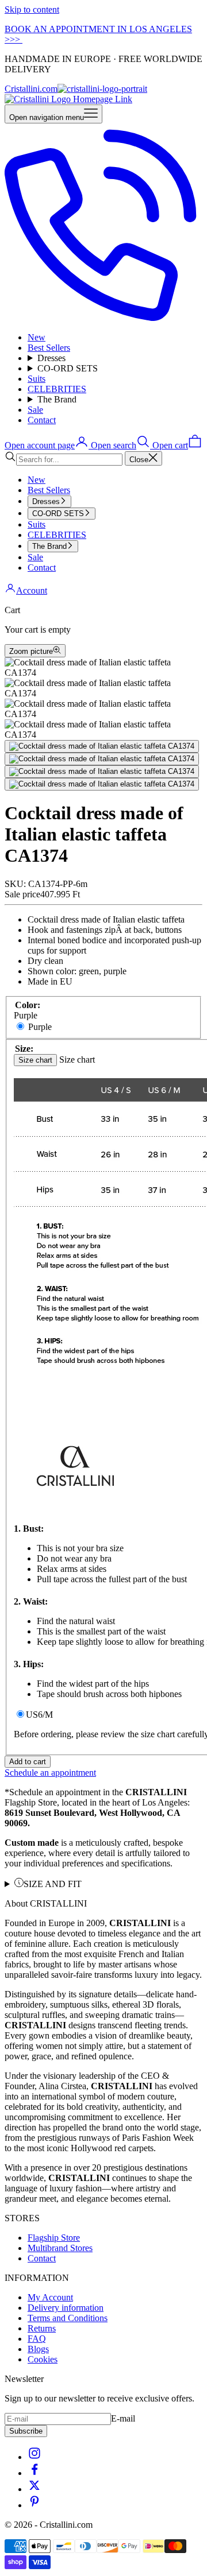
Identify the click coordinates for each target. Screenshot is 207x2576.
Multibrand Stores (60, 2248)
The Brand (57, 399)
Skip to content (32, 9)
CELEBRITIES (57, 389)
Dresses (51, 358)
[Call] (103, 318)
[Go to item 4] (102, 784)
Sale (35, 410)
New (37, 337)
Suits (37, 379)
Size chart (35, 1060)
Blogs (38, 2349)
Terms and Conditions (68, 2318)
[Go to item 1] (102, 746)
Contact (42, 420)
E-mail (123, 2418)
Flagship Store (54, 2238)
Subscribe (26, 2431)
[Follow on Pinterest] (34, 2505)
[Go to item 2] (102, 759)
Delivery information (66, 2308)
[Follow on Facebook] (34, 2473)
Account (32, 590)
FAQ (37, 2339)
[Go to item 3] (102, 772)
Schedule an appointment (50, 1773)
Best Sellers (49, 348)
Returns (42, 2328)
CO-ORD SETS (68, 368)
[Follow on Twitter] (34, 2489)
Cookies (43, 2359)
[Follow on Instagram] (34, 2457)
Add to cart (28, 1762)
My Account (50, 2297)
